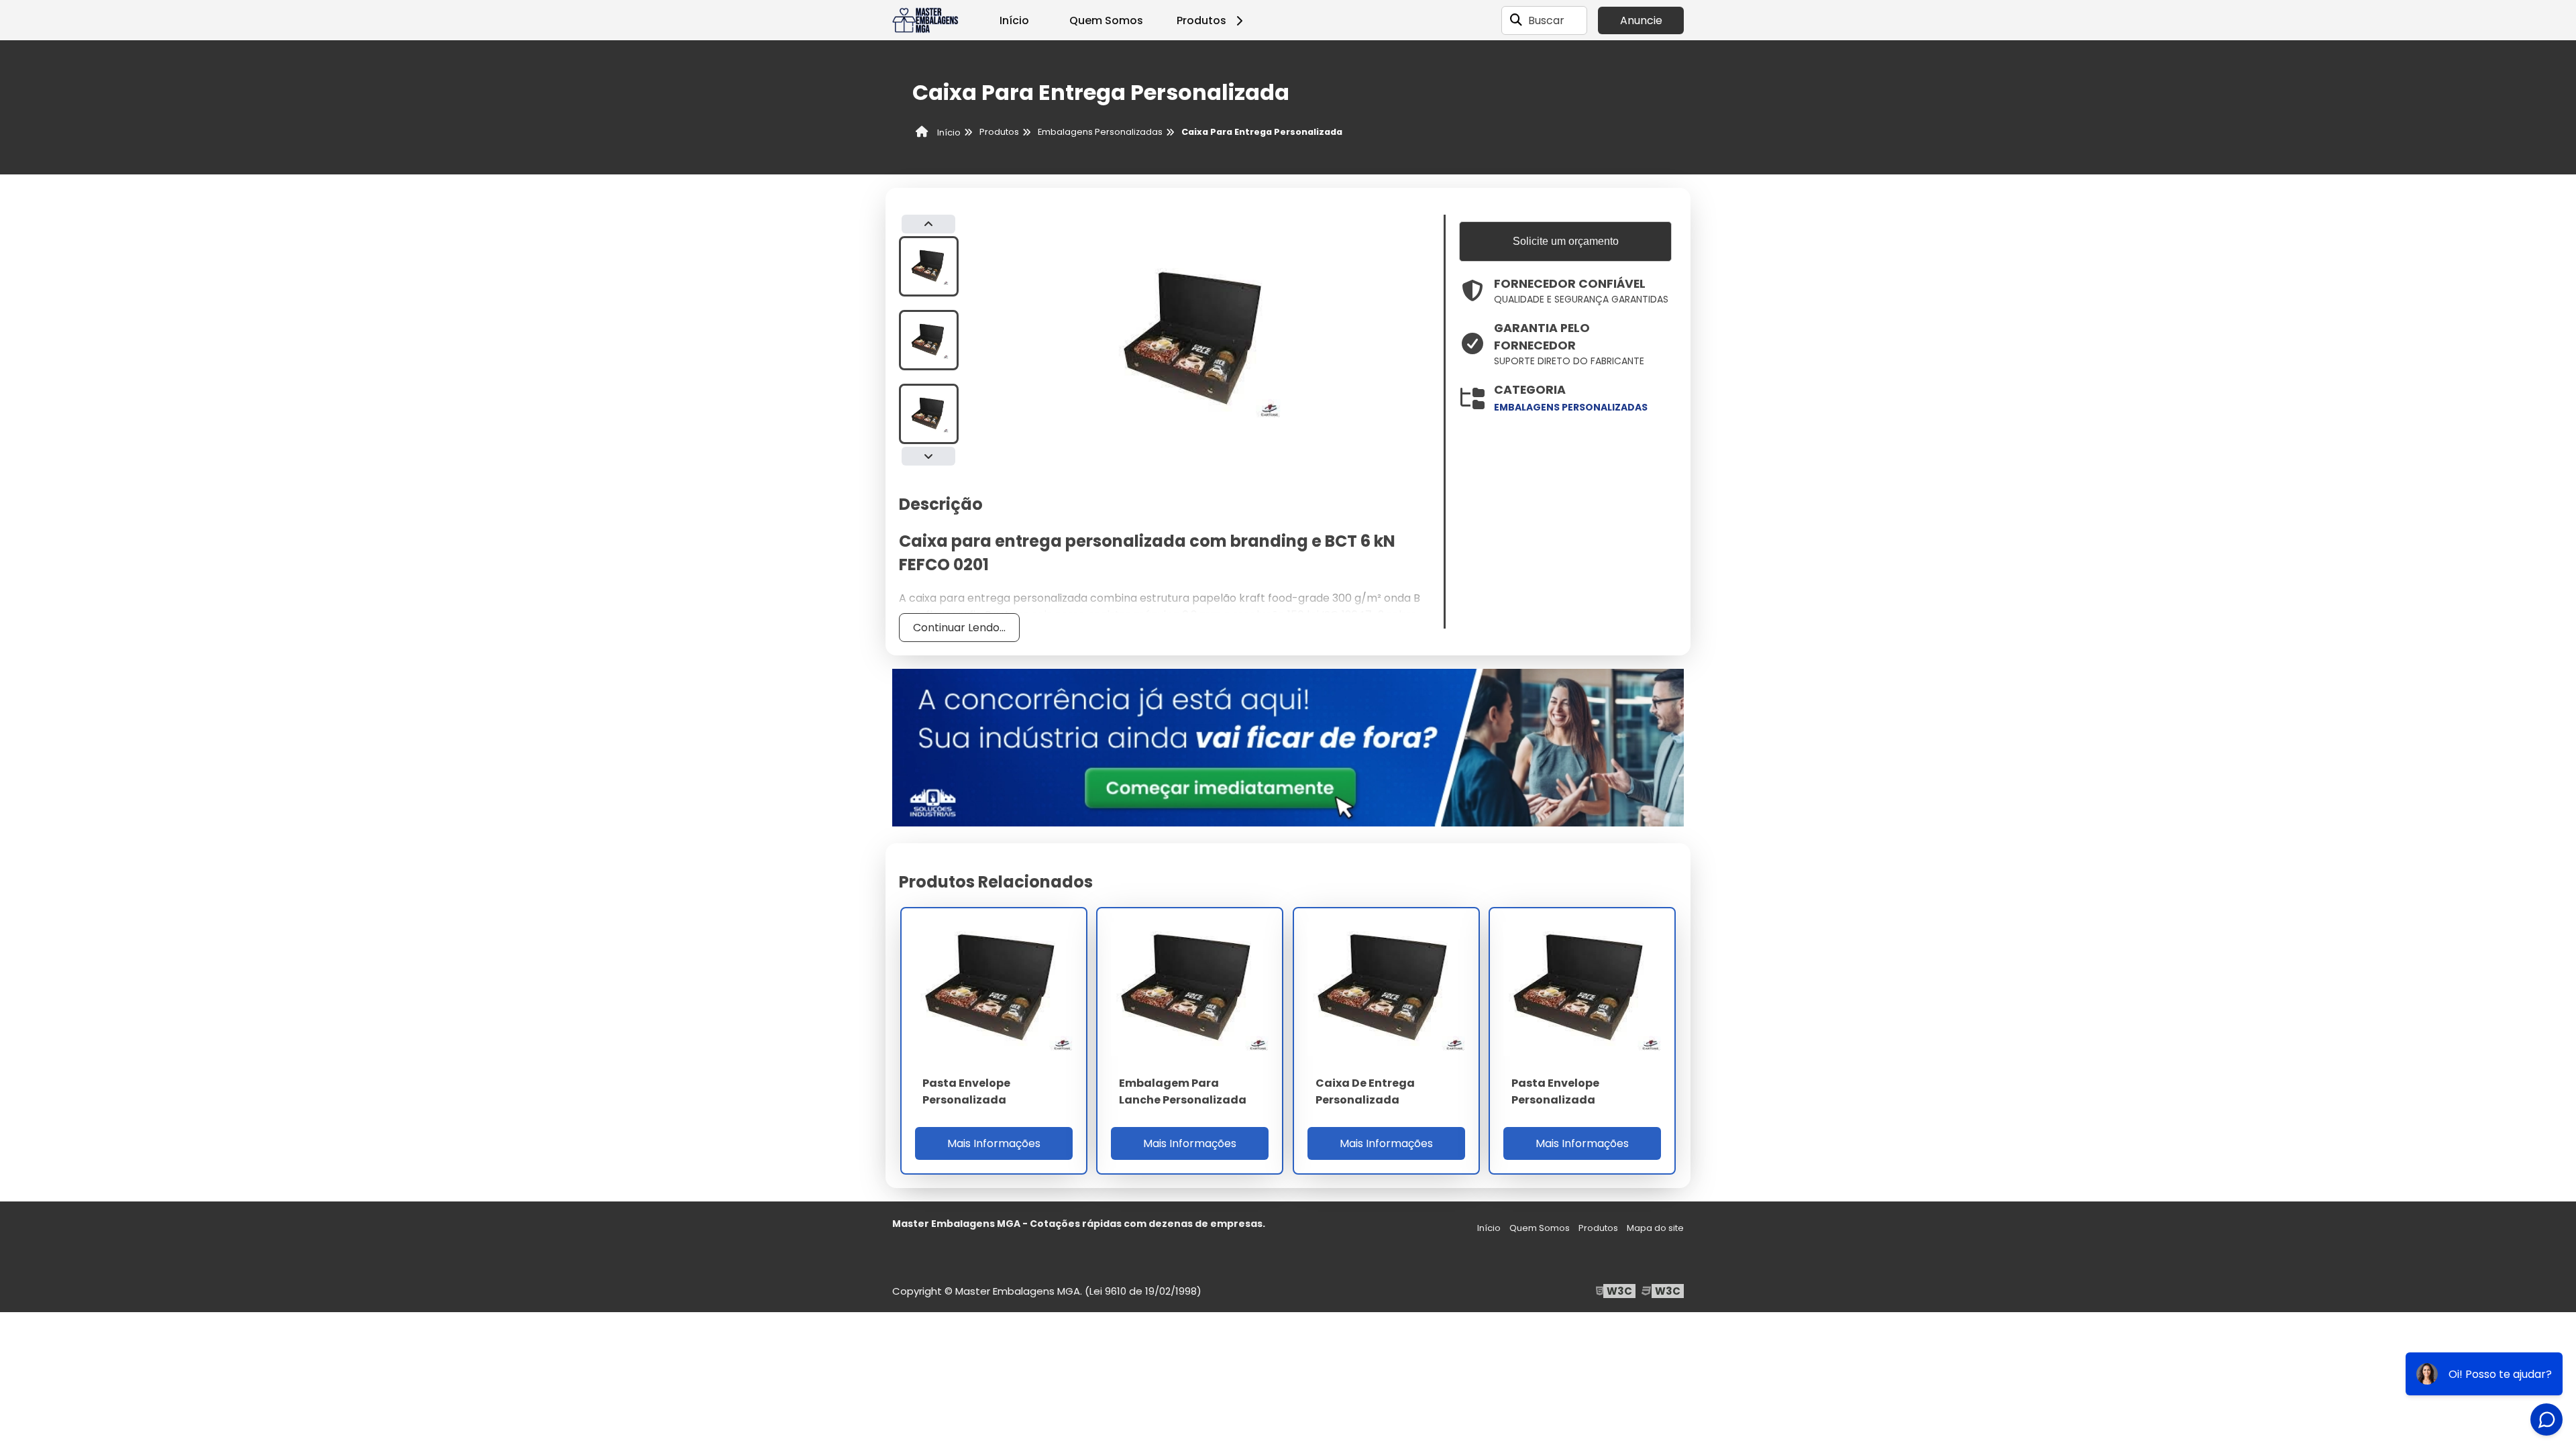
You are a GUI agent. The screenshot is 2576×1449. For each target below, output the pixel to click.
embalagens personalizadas (1571, 407)
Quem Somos (1106, 20)
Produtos (1201, 20)
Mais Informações (994, 1143)
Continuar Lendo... (959, 628)
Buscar (1546, 20)
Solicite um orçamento (1566, 241)
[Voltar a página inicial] (926, 20)
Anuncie (1641, 20)
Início (1014, 20)
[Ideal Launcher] (1288, 747)
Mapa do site (1655, 1228)
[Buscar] (1516, 20)
